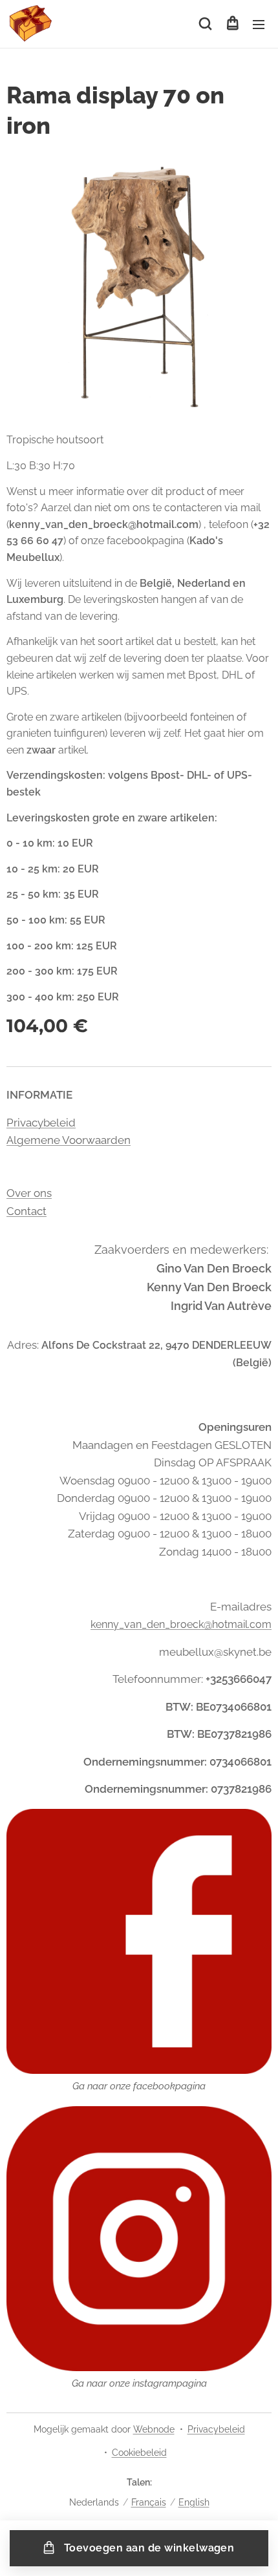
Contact (27, 1211)
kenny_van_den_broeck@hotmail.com (181, 1624)
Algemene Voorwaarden (69, 1140)
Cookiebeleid (139, 2453)
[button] (205, 24)
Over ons (29, 1193)
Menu (259, 24)
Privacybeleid (41, 1123)
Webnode (154, 2429)
